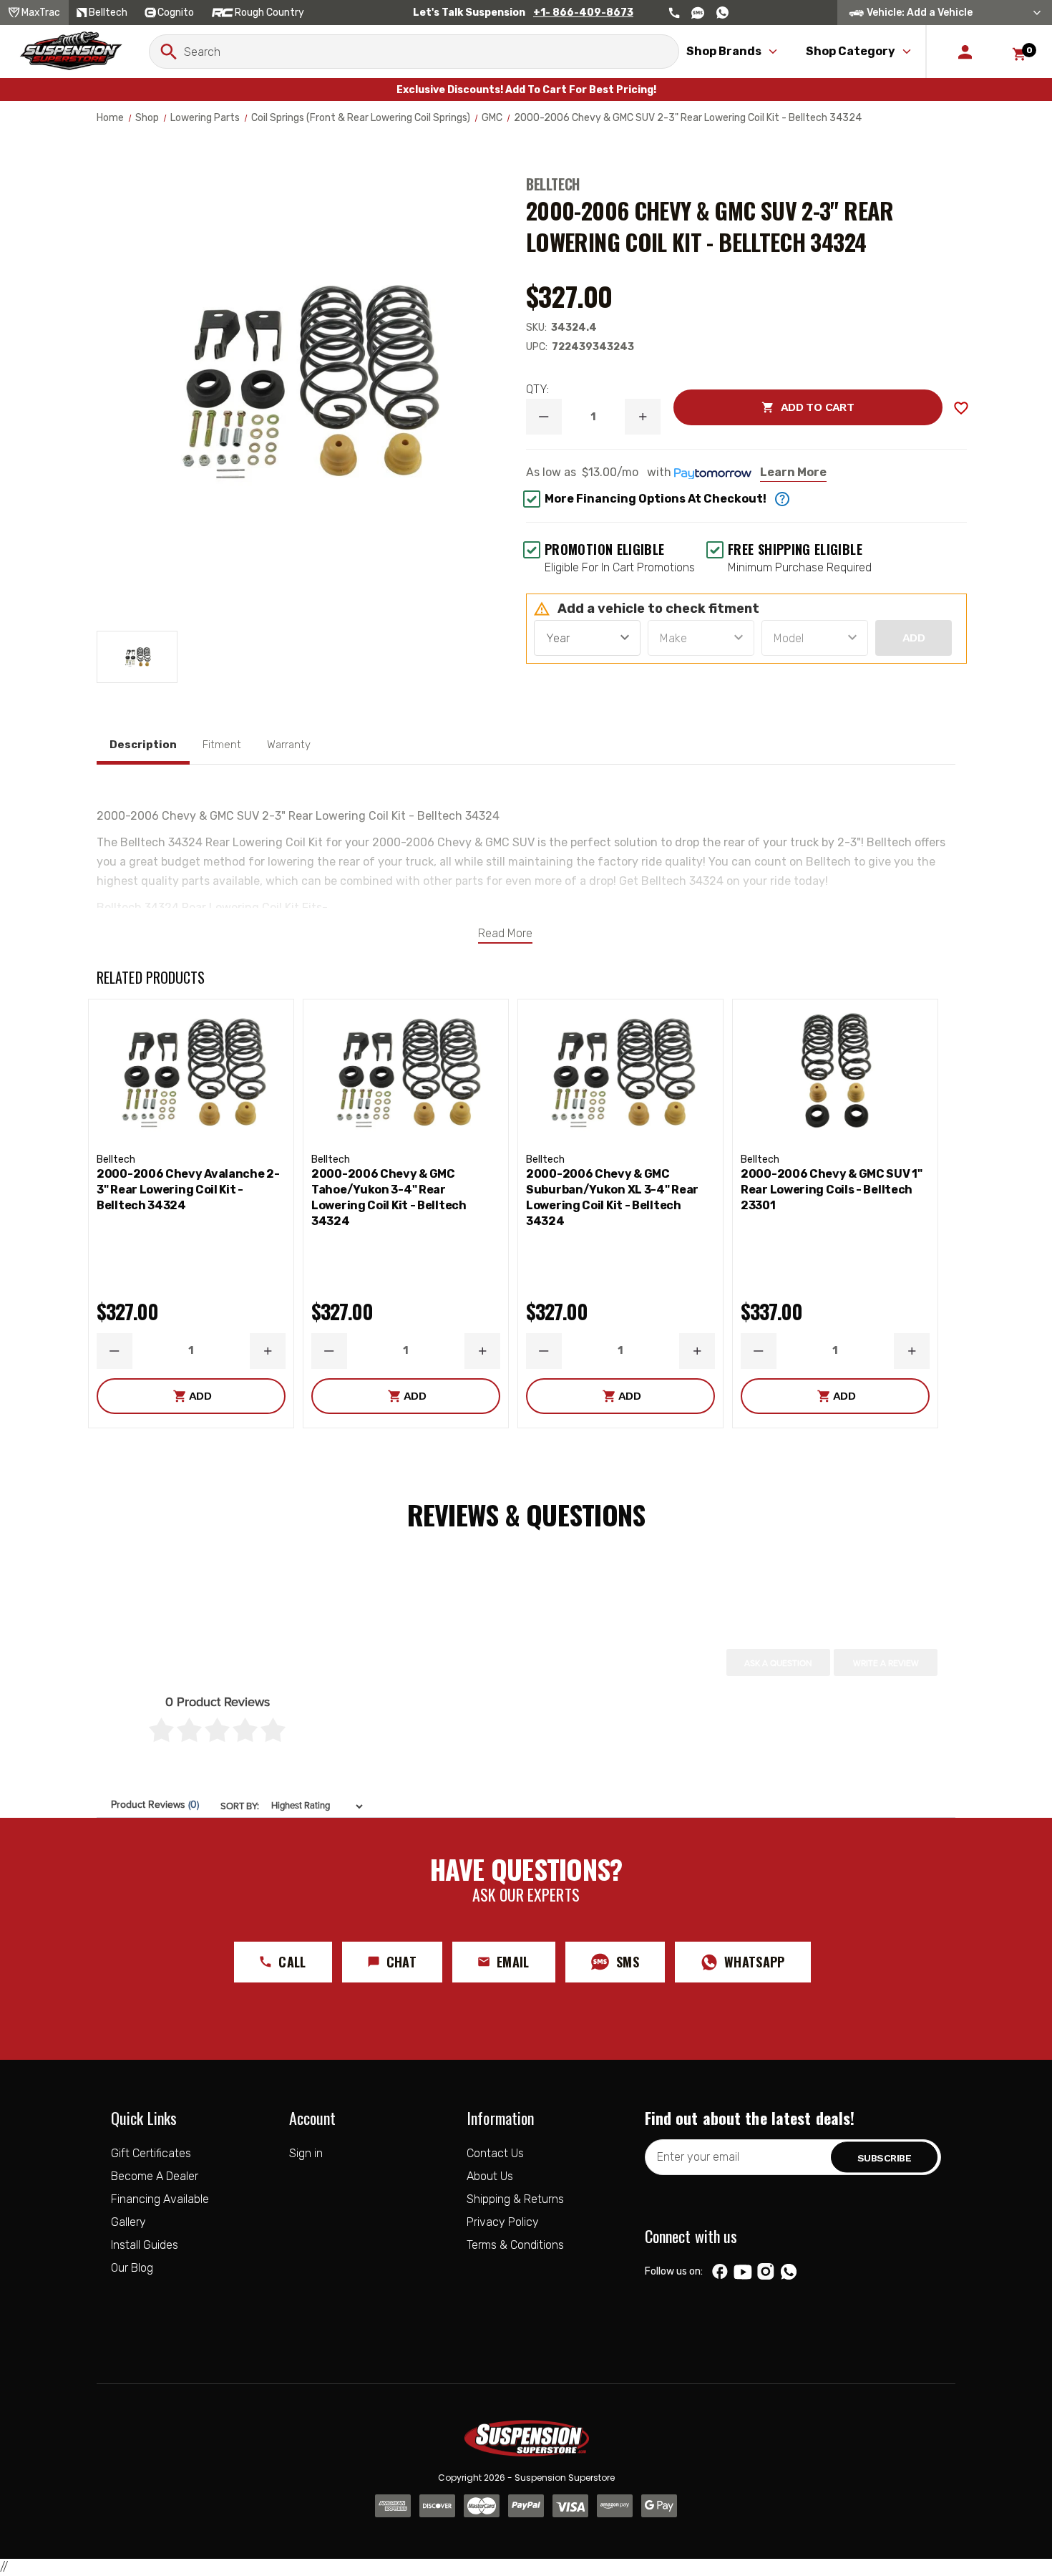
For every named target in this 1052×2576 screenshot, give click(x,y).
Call (292, 1962)
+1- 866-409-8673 (583, 13)
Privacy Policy (503, 2222)
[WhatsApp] (789, 2273)
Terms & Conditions (515, 2245)
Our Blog (132, 2268)
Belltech (553, 184)
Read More (505, 933)
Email (513, 1962)
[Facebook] (720, 2272)
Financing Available (160, 2199)
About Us (490, 2176)
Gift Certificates (151, 2153)
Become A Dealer (155, 2176)
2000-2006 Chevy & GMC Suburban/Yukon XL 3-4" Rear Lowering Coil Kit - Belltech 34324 (612, 1197)
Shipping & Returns (515, 2199)
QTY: (537, 389)
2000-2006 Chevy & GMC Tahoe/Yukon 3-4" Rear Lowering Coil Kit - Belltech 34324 (389, 1197)
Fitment (222, 745)
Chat (401, 1962)
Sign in (306, 2153)
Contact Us (495, 2153)
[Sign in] (965, 52)
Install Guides (145, 2245)
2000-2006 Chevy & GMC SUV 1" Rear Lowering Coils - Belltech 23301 (832, 1190)
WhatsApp (755, 1962)
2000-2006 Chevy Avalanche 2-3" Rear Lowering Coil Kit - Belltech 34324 (188, 1190)
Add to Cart (764, 407)
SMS (628, 1962)
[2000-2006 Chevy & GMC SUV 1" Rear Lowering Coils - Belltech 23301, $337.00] (835, 1073)
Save (961, 408)
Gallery (128, 2222)
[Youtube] (743, 2272)
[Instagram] (765, 2272)
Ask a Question (778, 1663)
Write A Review (886, 1663)
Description (143, 745)
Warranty (289, 745)
